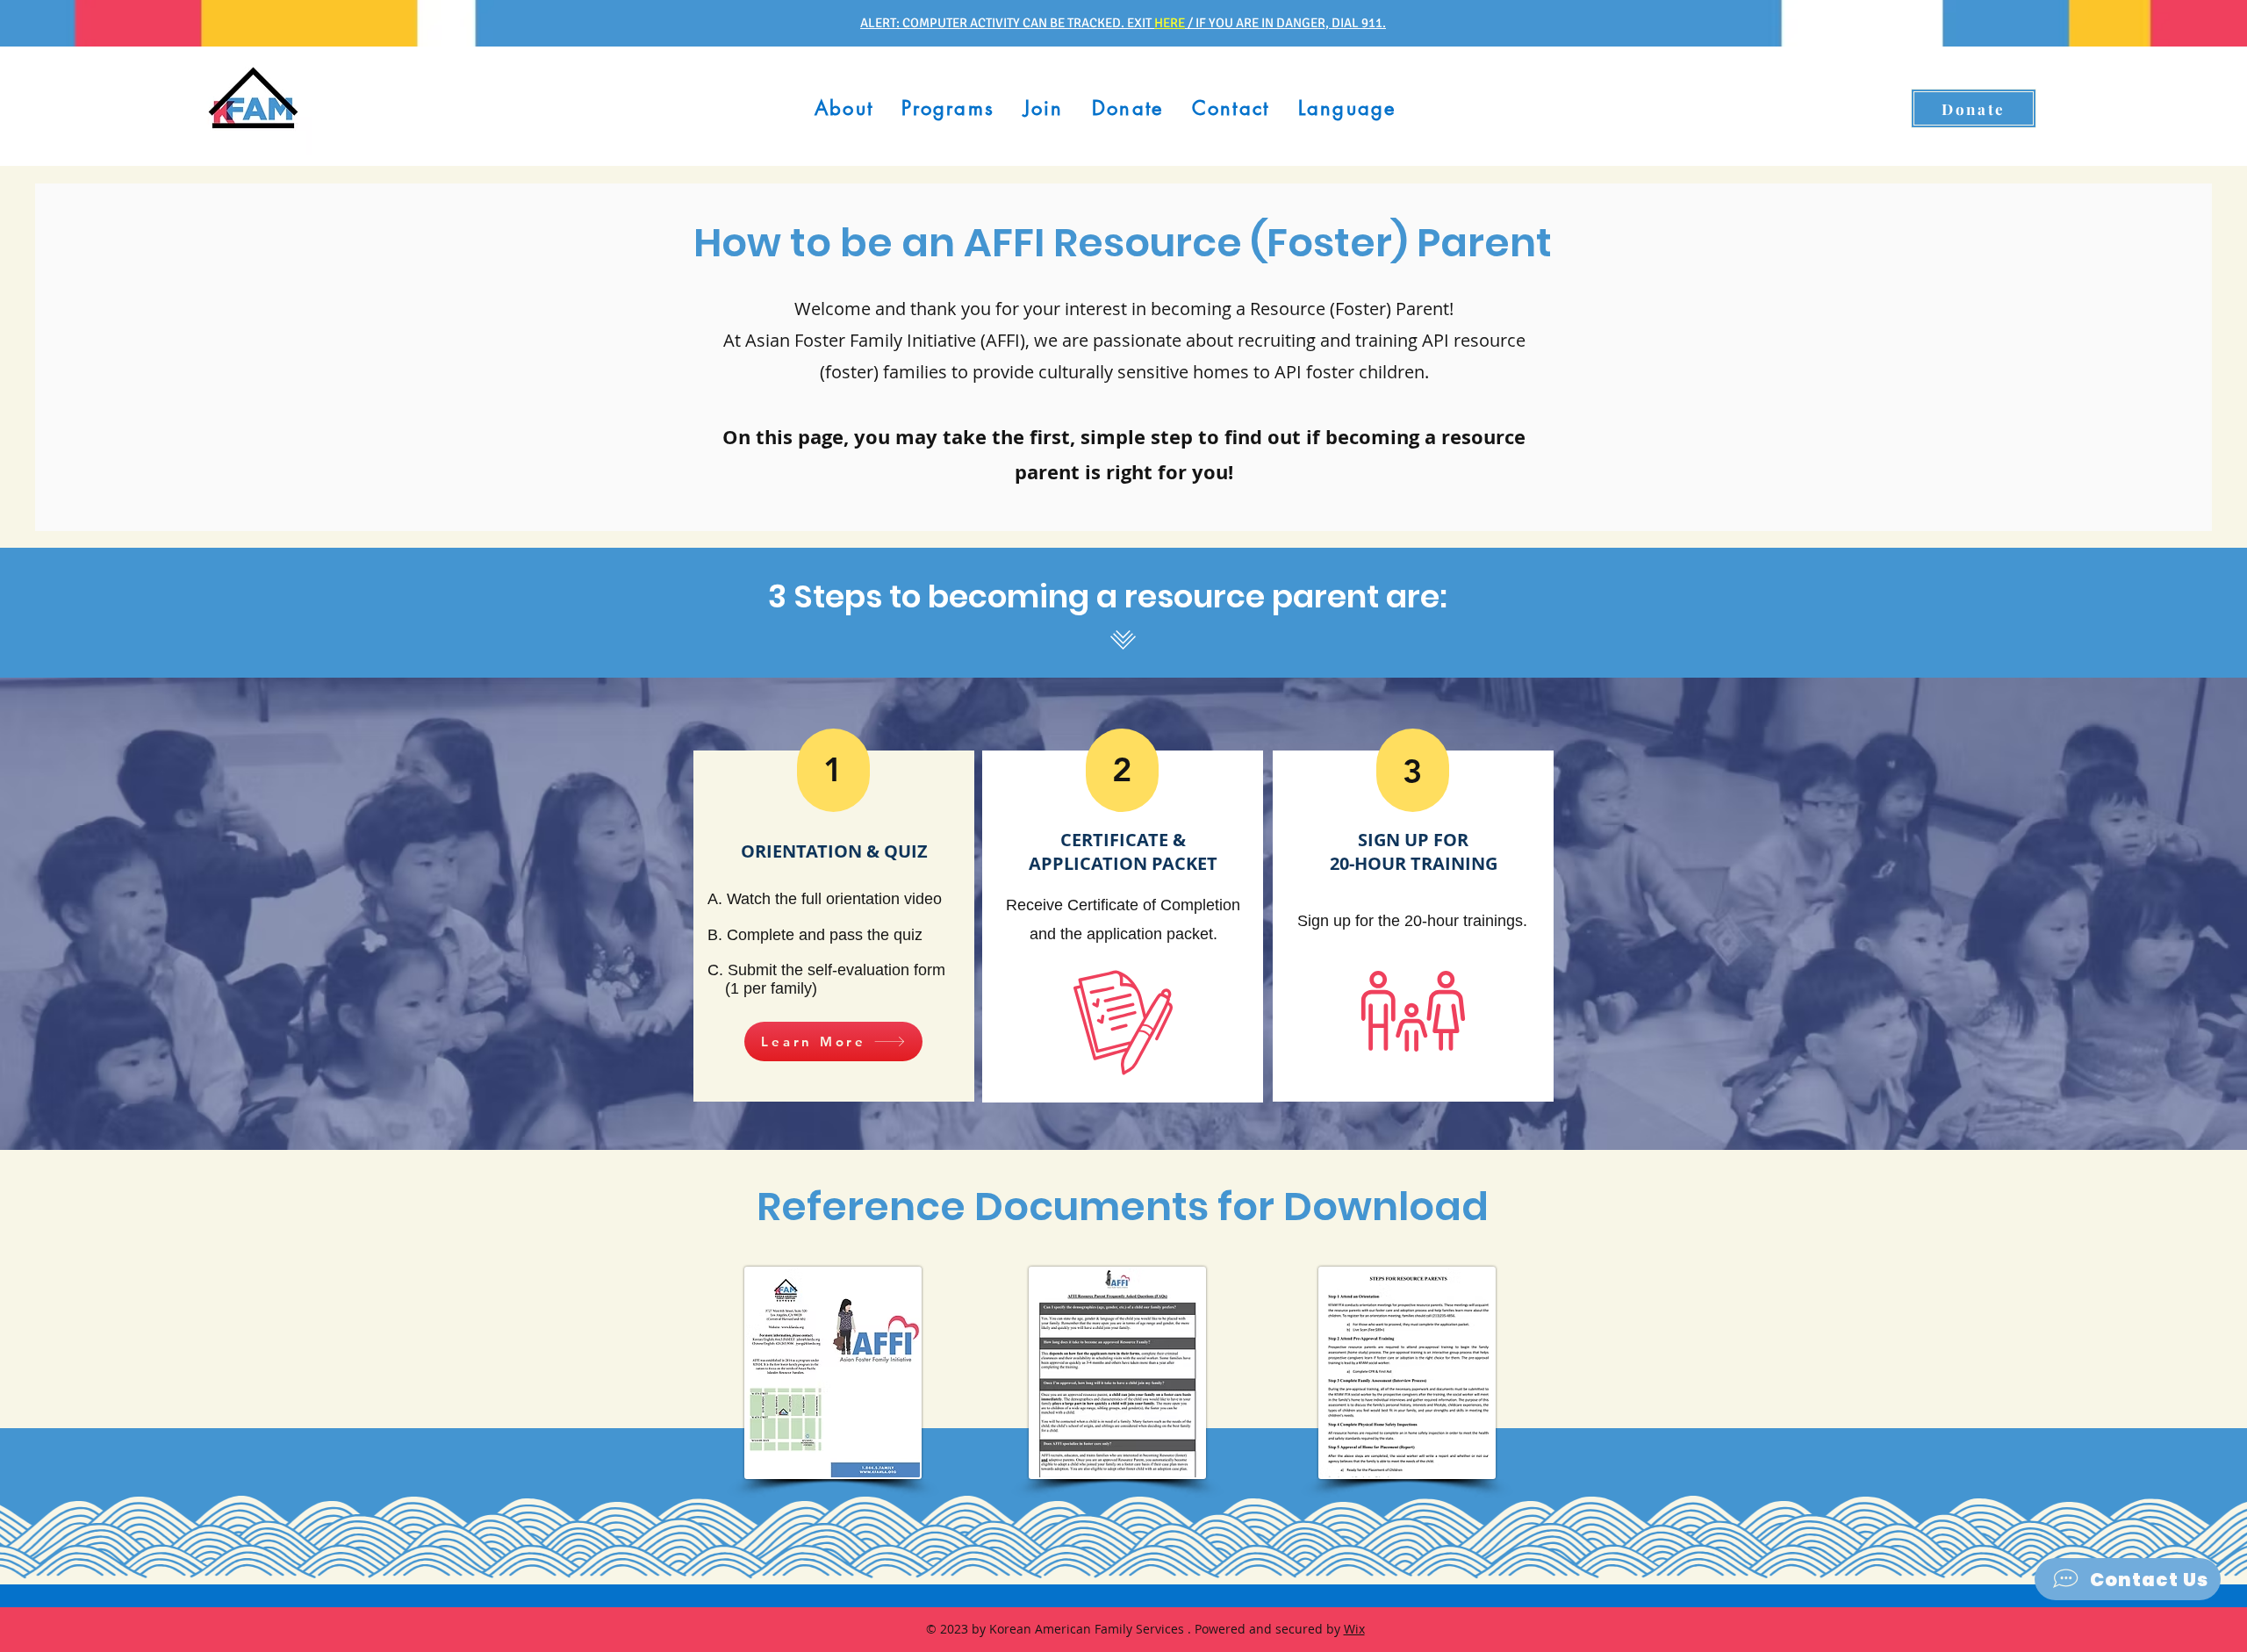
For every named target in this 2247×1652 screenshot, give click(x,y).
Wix (1354, 1629)
